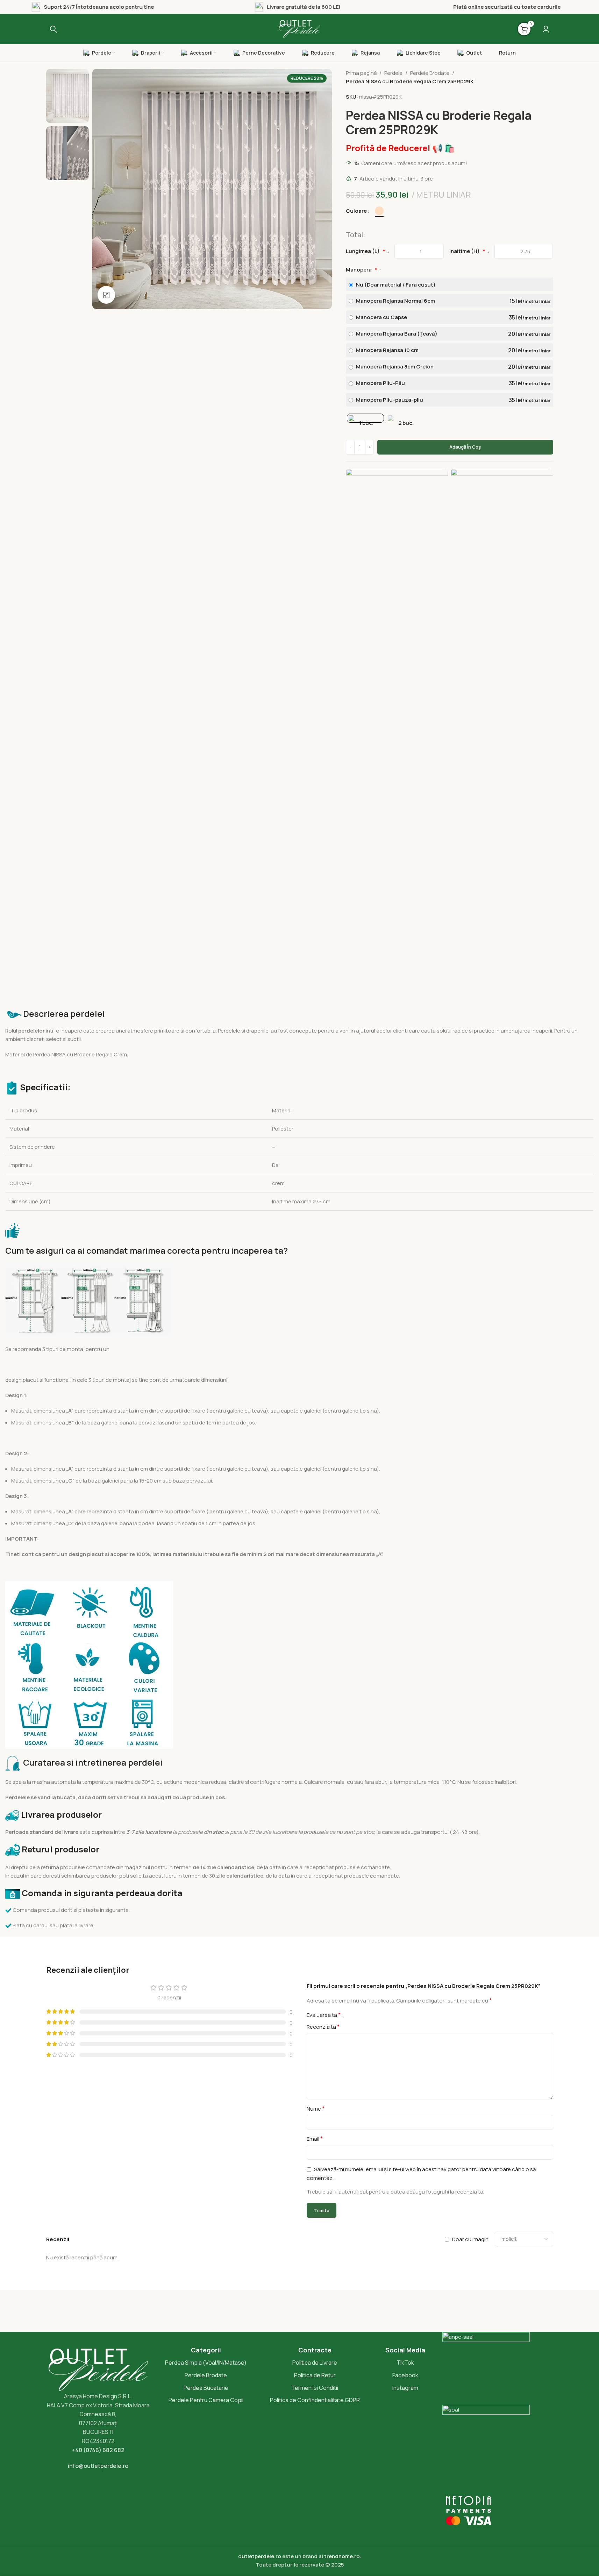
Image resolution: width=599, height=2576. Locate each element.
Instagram (405, 2388)
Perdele (393, 73)
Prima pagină (361, 73)
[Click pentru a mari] (106, 295)
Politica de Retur (315, 2375)
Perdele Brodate (430, 73)
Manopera (362, 270)
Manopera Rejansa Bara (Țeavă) (452, 334)
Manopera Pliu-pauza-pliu (452, 400)
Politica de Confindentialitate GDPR (315, 2400)
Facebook (405, 2375)
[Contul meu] (546, 29)
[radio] (379, 211)
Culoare (356, 211)
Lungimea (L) (366, 251)
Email (315, 2139)
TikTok (405, 2363)
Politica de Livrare (315, 2363)
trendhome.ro (342, 2556)
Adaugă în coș (465, 447)
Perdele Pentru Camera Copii (206, 2400)
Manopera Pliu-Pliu (452, 383)
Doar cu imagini (471, 2239)
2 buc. (406, 423)
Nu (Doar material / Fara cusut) (395, 285)
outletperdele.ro (260, 2556)
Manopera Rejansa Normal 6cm (452, 301)
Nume (316, 2109)
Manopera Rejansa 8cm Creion (452, 367)
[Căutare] (54, 29)
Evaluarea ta (324, 2015)
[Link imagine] (397, 731)
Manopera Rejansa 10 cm (452, 350)
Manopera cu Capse (452, 317)
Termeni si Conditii (315, 2388)
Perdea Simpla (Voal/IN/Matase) (206, 2363)
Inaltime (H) (467, 251)
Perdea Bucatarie (206, 2388)
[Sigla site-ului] (300, 29)
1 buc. (366, 423)
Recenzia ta (323, 2027)
